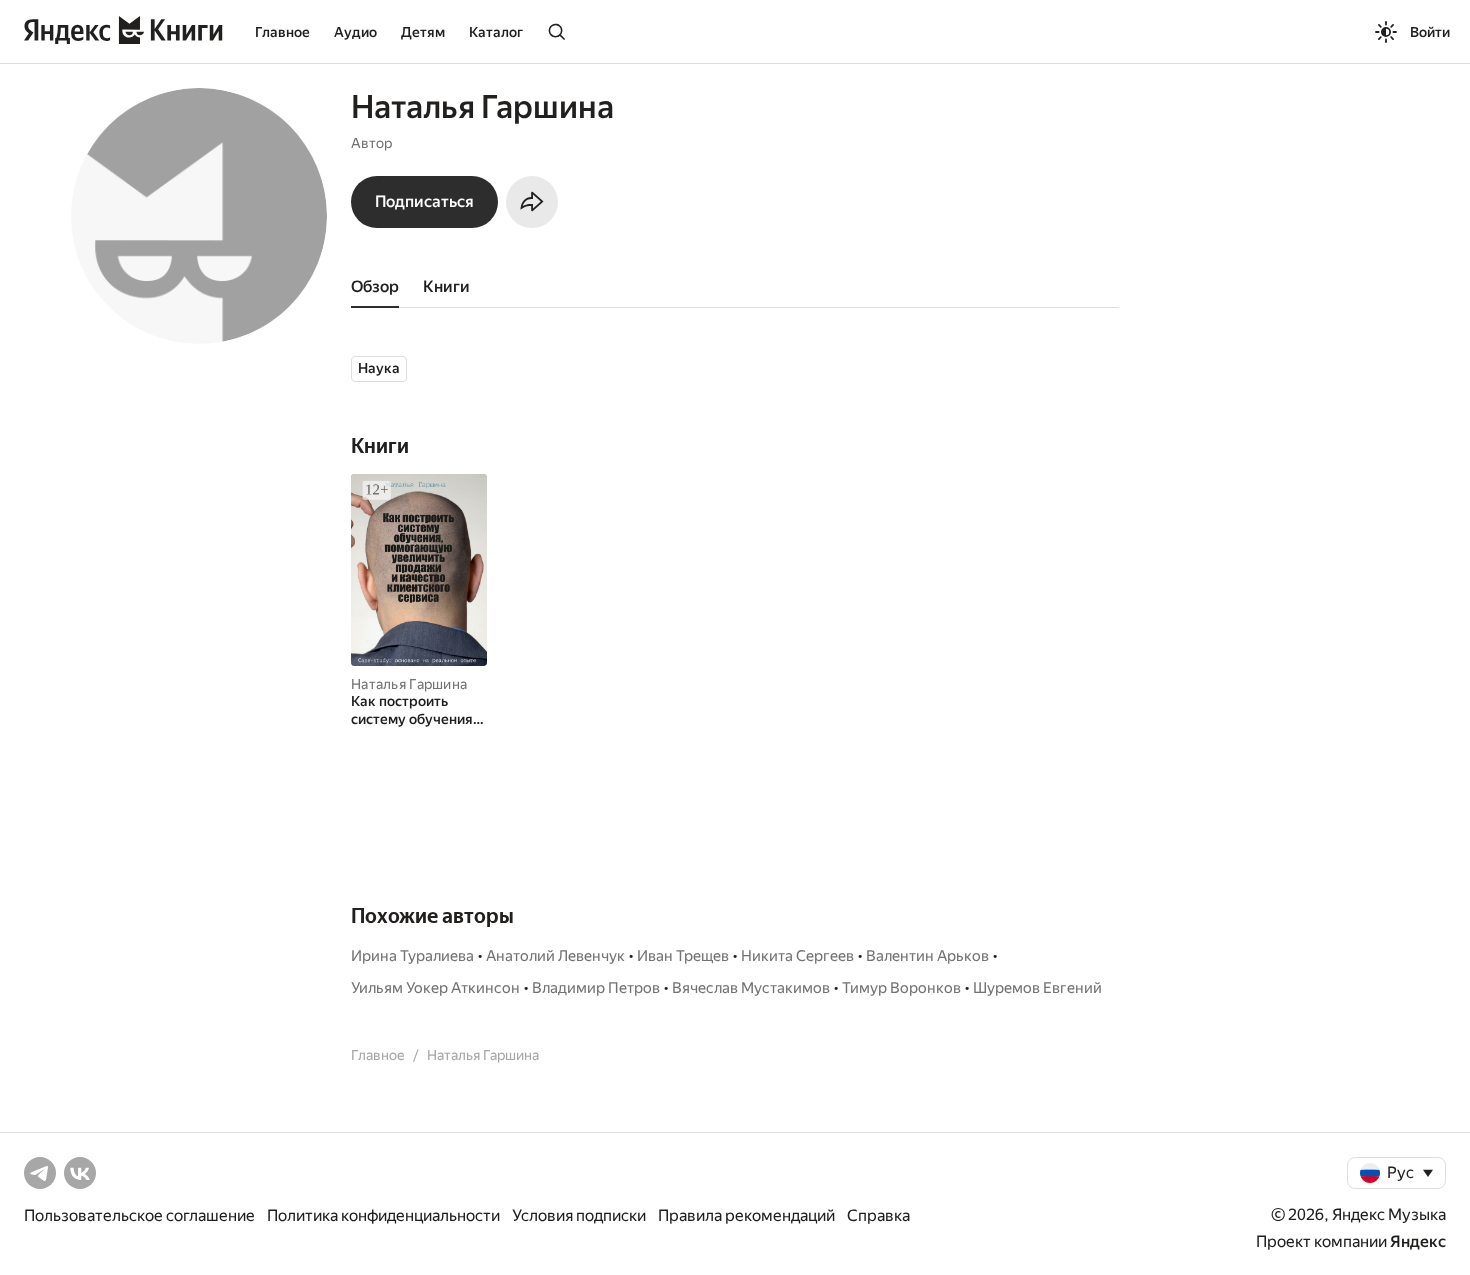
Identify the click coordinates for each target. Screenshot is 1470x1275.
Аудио (355, 32)
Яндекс (1418, 1241)
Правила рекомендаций (746, 1215)
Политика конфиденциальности (383, 1215)
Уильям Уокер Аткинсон (435, 988)
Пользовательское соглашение (139, 1215)
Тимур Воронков (901, 988)
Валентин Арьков (927, 956)
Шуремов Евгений (1037, 988)
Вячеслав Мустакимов (751, 988)
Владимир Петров (596, 988)
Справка (878, 1215)
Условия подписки (579, 1215)
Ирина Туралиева (412, 956)
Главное (282, 32)
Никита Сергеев (797, 956)
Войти (1430, 32)
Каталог (496, 32)
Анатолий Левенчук (555, 956)
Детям (423, 32)
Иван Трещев (683, 956)
